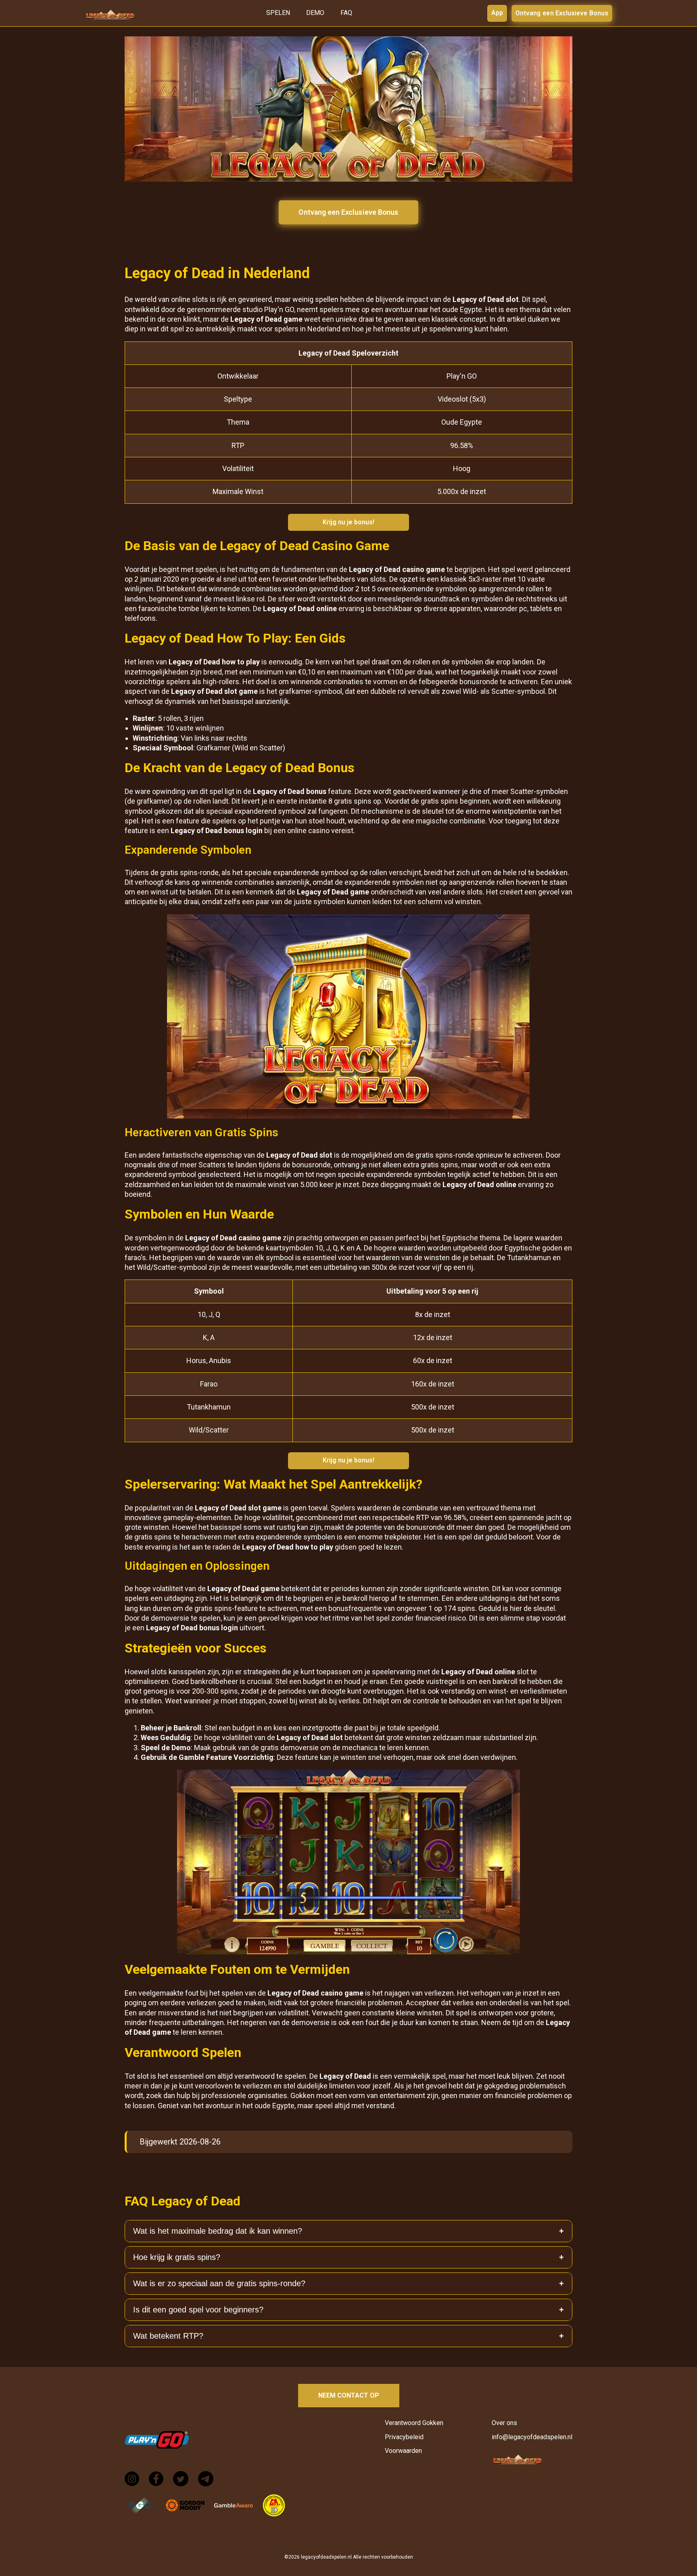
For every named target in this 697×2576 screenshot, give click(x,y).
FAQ (346, 13)
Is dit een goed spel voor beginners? (198, 2310)
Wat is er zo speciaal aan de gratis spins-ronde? (219, 2283)
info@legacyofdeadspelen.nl (532, 2437)
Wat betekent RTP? (168, 2336)
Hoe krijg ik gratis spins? (177, 2257)
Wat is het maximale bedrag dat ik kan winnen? (218, 2231)
